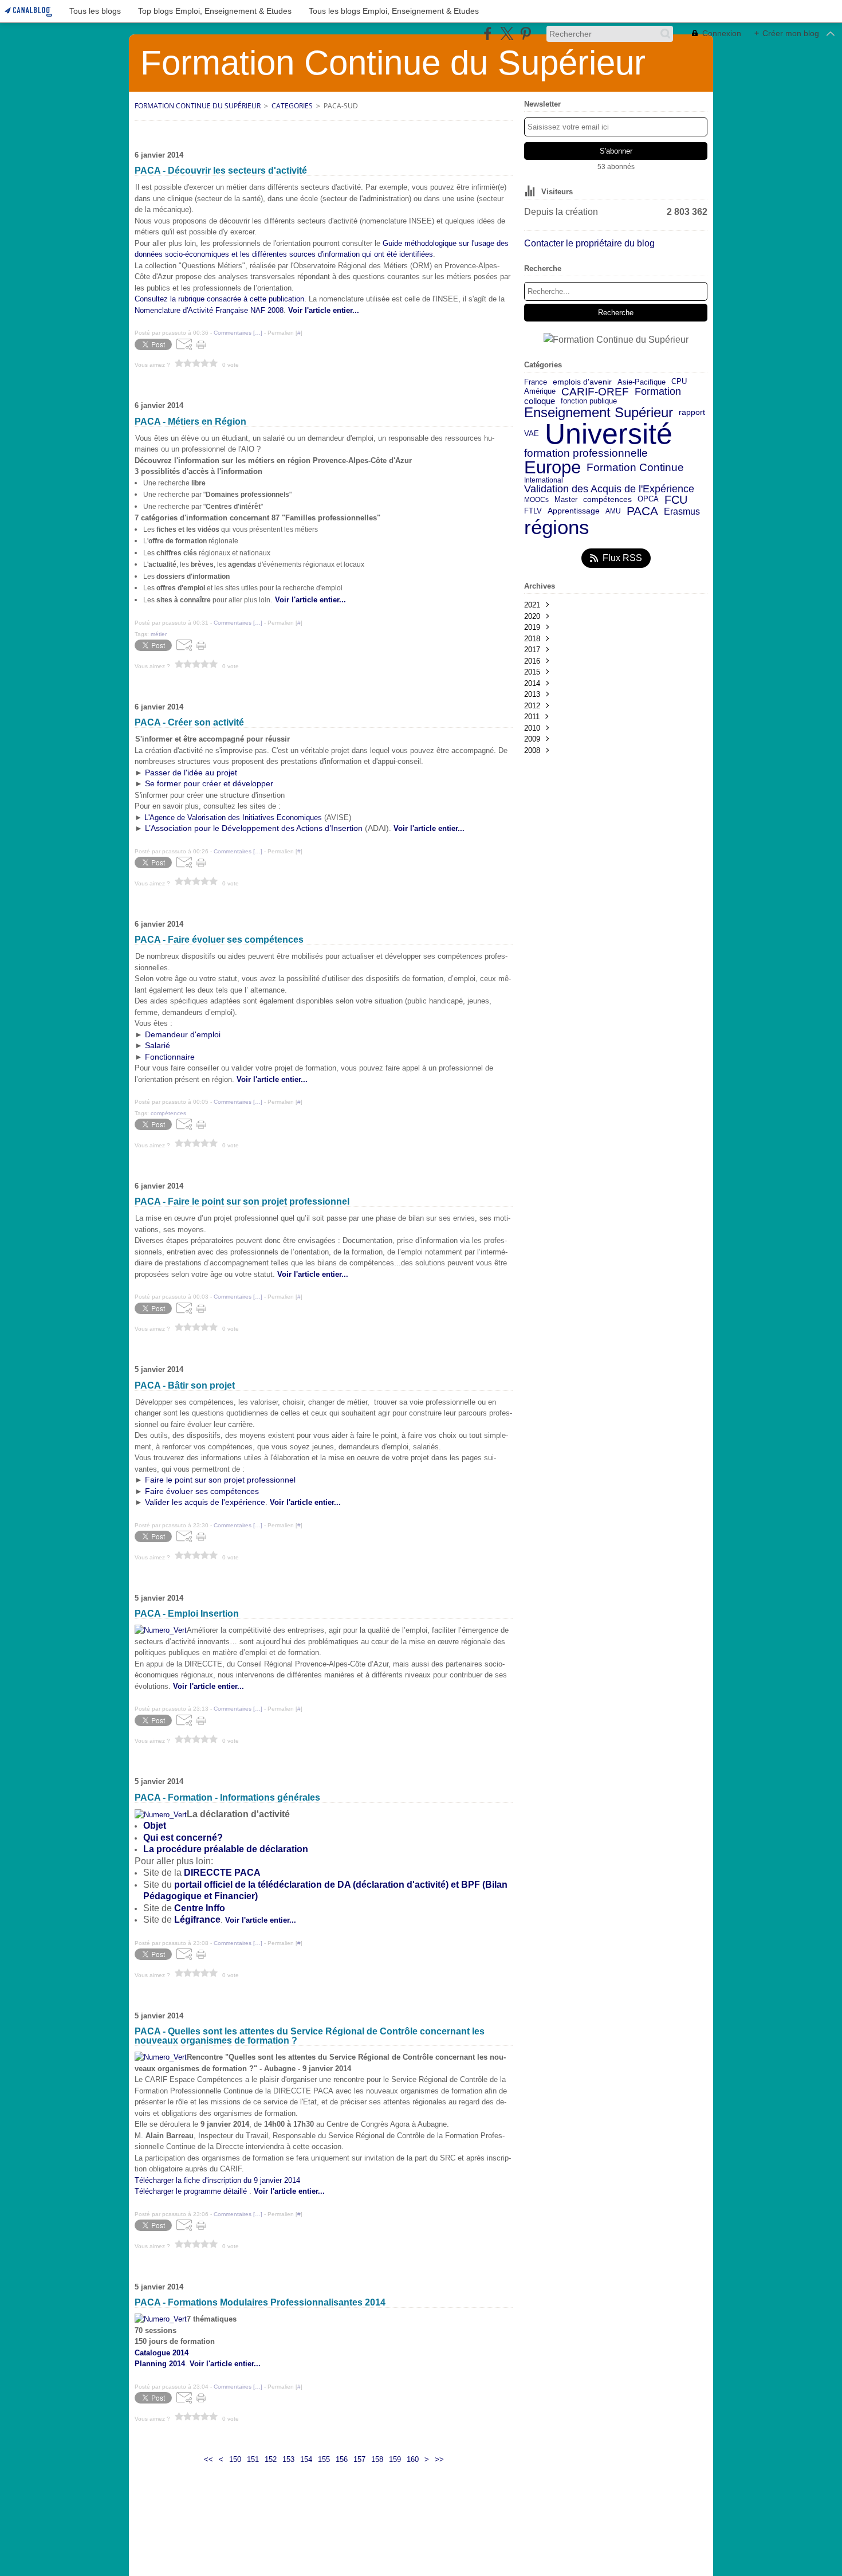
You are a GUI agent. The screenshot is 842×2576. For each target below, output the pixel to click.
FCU (676, 500)
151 (253, 2459)
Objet (155, 1826)
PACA (642, 511)
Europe (552, 468)
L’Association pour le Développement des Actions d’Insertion (254, 828)
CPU (679, 382)
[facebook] (488, 34)
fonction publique (589, 401)
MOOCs (536, 500)
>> (439, 2459)
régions (557, 528)
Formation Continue (635, 468)
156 (342, 2459)
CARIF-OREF (595, 392)
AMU (613, 511)
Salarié (158, 1045)
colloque (540, 401)
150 (235, 2459)
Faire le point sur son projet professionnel (220, 1480)
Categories (292, 106)
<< (208, 2459)
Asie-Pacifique (642, 383)
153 (288, 2459)
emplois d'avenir (582, 382)
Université (609, 434)
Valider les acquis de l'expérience (205, 1502)
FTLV (533, 511)
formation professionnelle (586, 454)
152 (271, 2459)
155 (324, 2459)
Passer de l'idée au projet (191, 773)
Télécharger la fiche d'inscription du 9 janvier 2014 (217, 2180)
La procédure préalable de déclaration (226, 1849)
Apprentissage (574, 511)
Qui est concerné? (183, 1838)
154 (306, 2459)
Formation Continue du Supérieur (198, 106)
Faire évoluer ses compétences (202, 1491)
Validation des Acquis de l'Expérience (609, 489)
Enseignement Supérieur (599, 413)
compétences (607, 500)
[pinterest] (526, 34)
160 (413, 2459)
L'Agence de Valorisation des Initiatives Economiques (233, 818)
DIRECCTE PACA (222, 1873)
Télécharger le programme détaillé (192, 2191)
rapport (692, 413)
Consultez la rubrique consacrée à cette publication (219, 299)
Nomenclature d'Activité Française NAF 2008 (209, 310)
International (544, 480)
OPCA (648, 499)
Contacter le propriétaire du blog (589, 243)
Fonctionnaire (169, 1057)
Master (566, 499)
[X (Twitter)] (507, 34)
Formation (658, 392)
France (536, 382)
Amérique (540, 392)
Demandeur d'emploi (183, 1034)
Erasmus (682, 511)
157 (359, 2459)
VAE (532, 434)
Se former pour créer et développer (209, 783)
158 (377, 2459)
